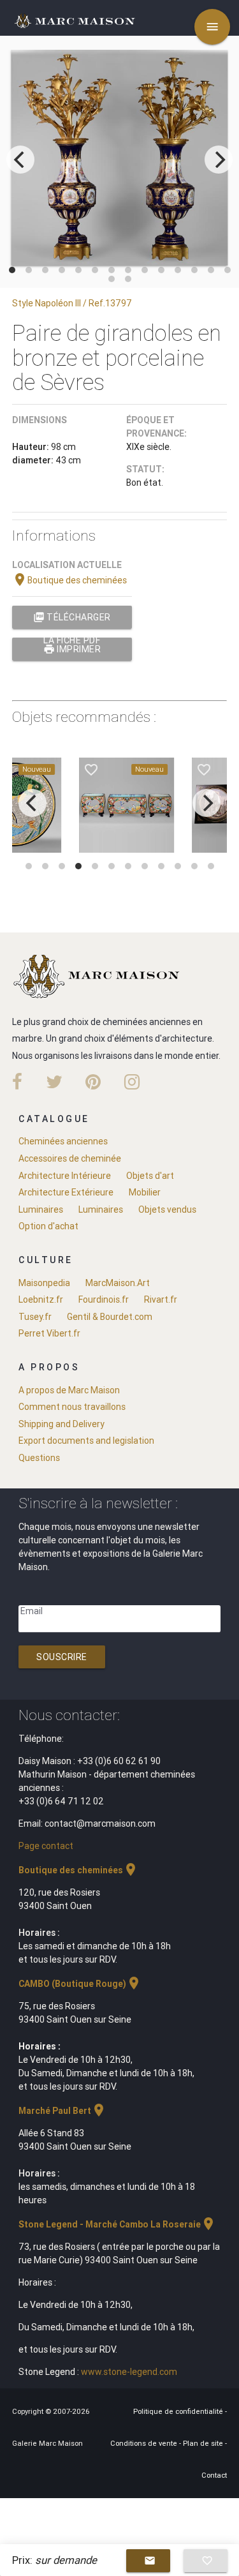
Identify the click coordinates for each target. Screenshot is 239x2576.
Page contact (46, 1846)
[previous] (20, 160)
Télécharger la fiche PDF (72, 620)
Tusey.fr (35, 1317)
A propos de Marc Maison (69, 1390)
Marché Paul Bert (62, 2111)
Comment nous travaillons (72, 1407)
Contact (214, 2475)
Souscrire (62, 1657)
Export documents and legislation (86, 1441)
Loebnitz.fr (41, 1299)
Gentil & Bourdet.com (110, 1317)
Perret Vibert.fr (49, 1333)
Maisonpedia (44, 1283)
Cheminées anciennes (63, 1141)
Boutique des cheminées (69, 580)
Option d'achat (48, 1226)
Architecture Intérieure (65, 1176)
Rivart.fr (161, 1299)
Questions (39, 1458)
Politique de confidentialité (179, 2411)
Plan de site (204, 2443)
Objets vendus (167, 1209)
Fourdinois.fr (104, 1299)
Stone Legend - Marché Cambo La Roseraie (117, 2224)
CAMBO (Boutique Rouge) (80, 1984)
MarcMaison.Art (118, 1283)
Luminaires (41, 1209)
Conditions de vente (145, 2443)
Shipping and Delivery (62, 1424)
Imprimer (72, 649)
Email (32, 1611)
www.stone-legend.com (129, 2372)
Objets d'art (150, 1176)
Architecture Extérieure (66, 1192)
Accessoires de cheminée (70, 1158)
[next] (219, 160)
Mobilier (145, 1192)
